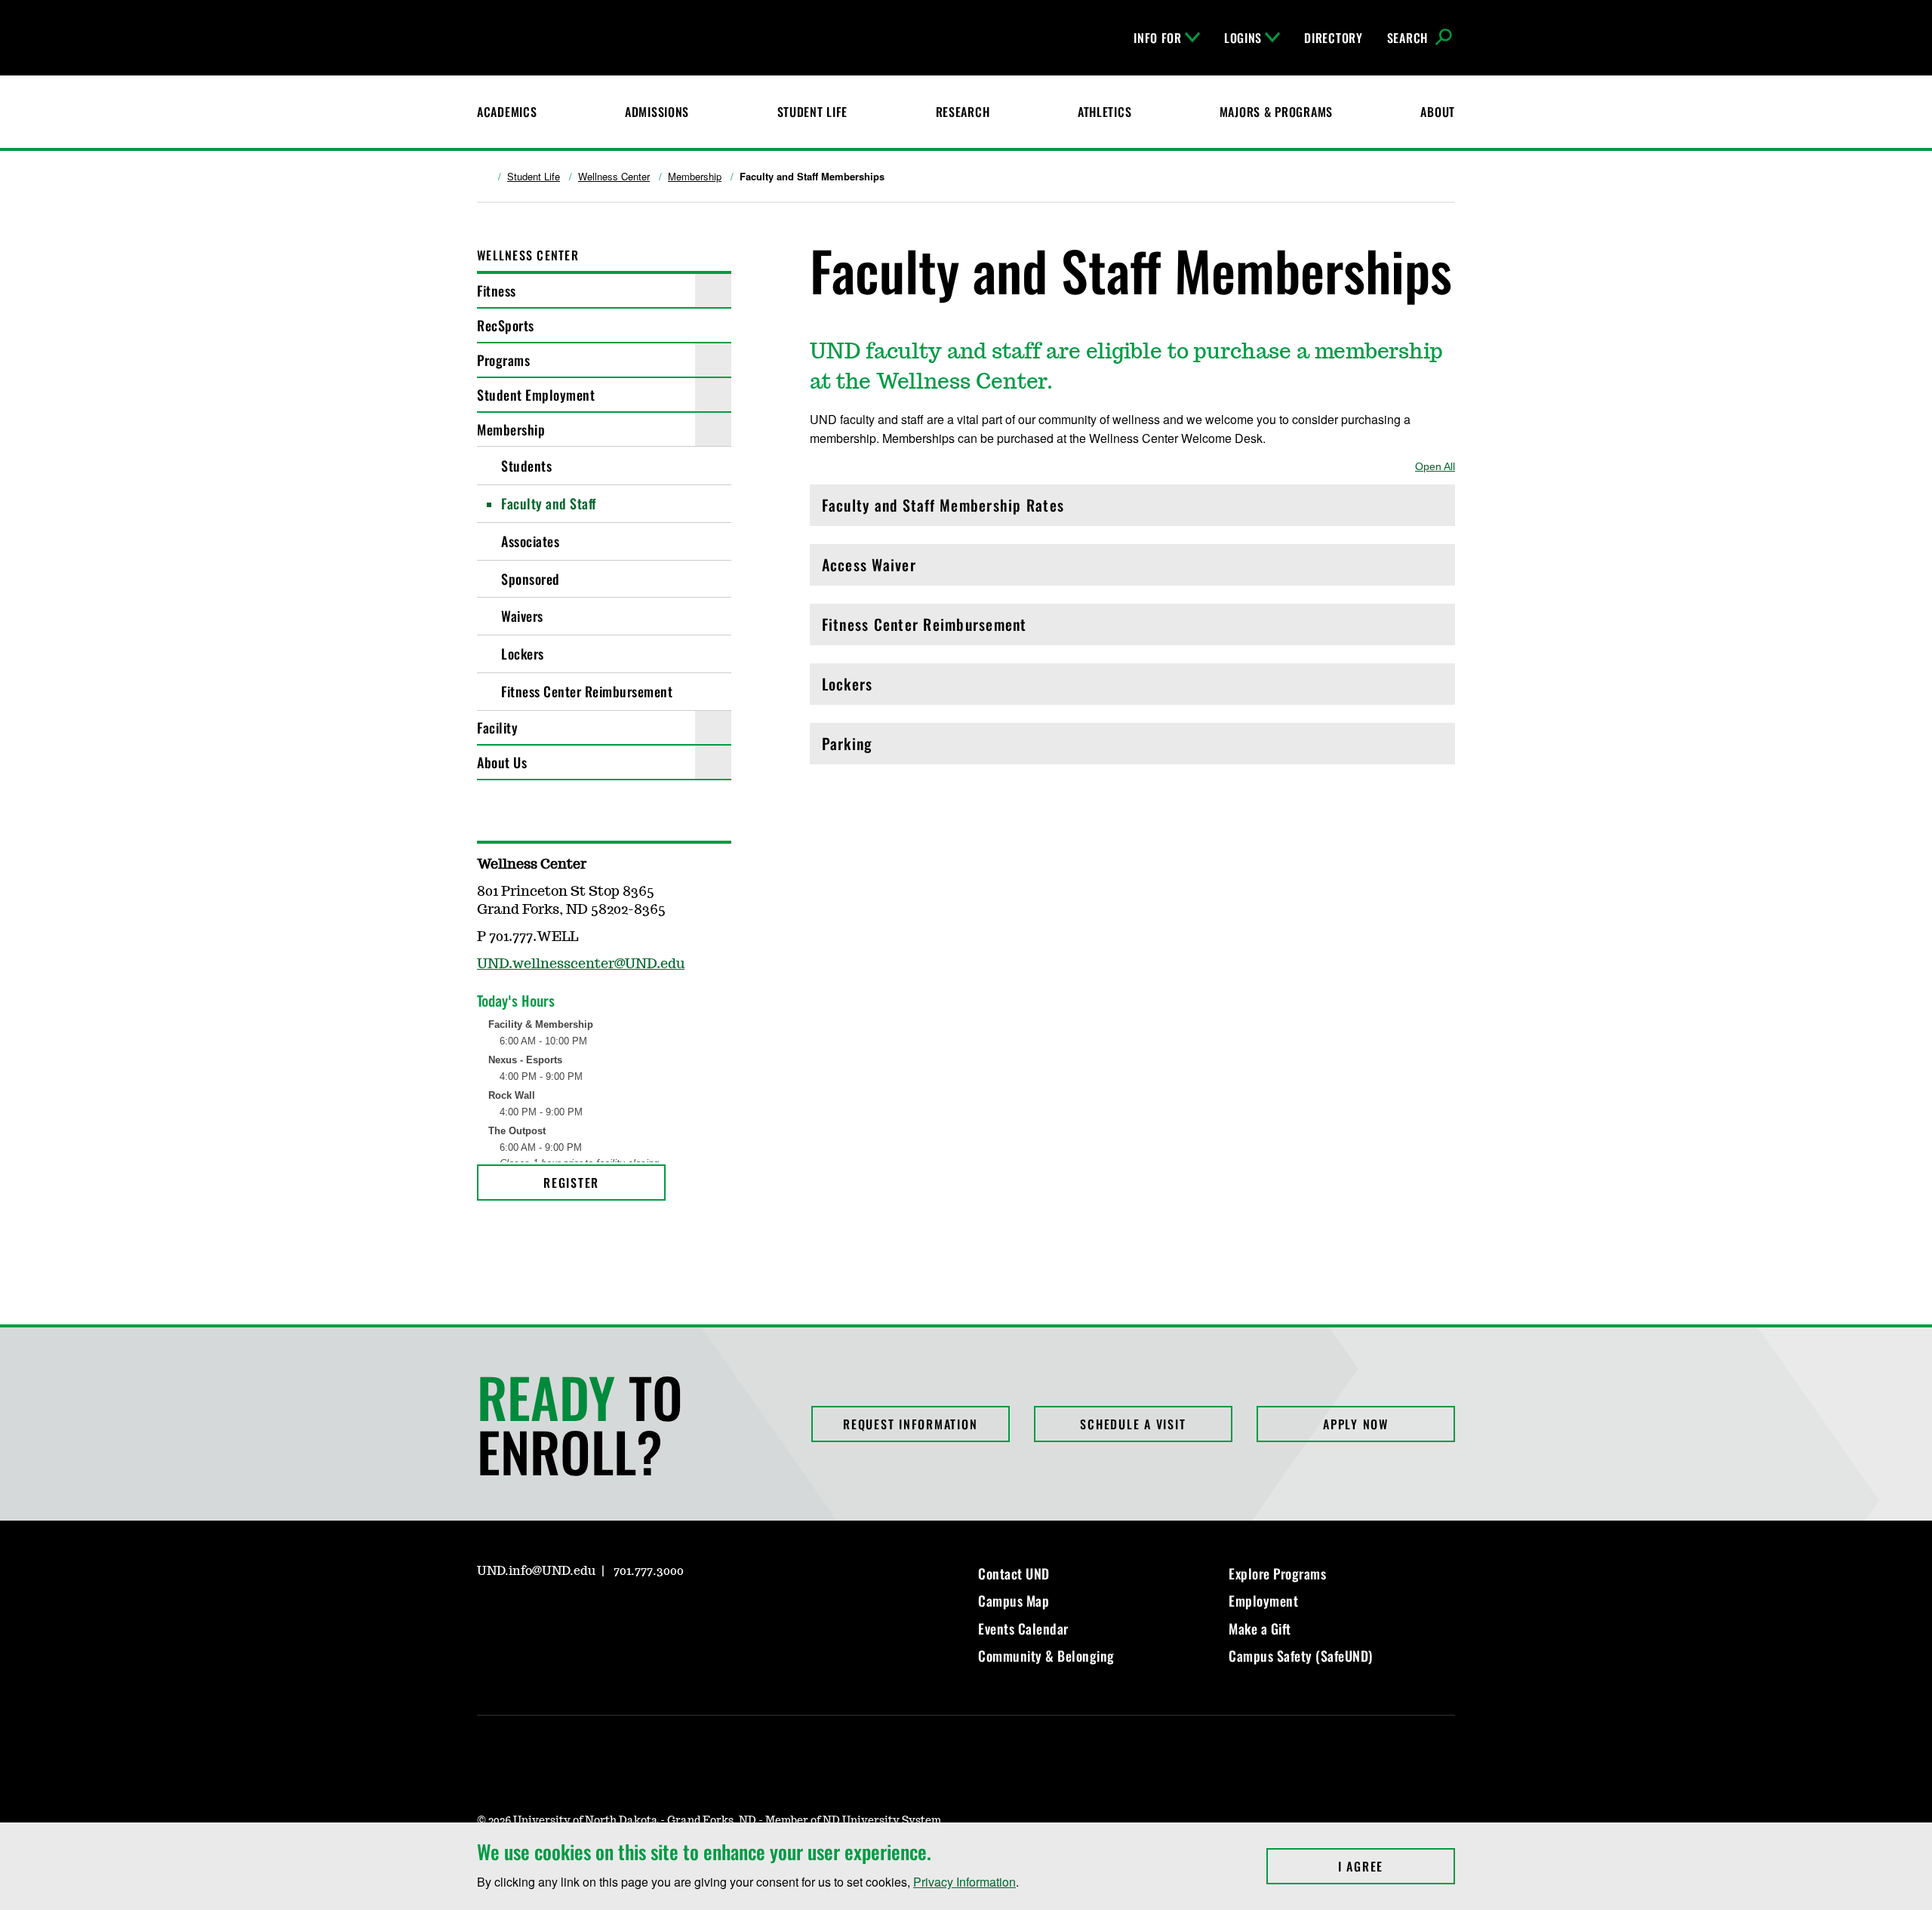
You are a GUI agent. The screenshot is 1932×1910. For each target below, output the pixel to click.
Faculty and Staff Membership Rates (943, 509)
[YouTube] (560, 1235)
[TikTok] (632, 1614)
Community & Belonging (1046, 1656)
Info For (1158, 38)
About (1438, 112)
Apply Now (1356, 1424)
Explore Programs (1277, 1573)
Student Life (813, 112)
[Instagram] (524, 1235)
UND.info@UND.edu (536, 1571)
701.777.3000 (649, 1571)
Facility (497, 727)
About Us (502, 762)
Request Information (910, 1424)
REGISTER (571, 1183)
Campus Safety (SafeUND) (1301, 1656)
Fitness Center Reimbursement (587, 691)
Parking (886, 747)
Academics (507, 112)
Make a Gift (1260, 1629)
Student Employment (536, 395)
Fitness (497, 291)
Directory (1333, 38)
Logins (1243, 38)
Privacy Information (964, 1882)
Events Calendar (1023, 1629)
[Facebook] (488, 1235)
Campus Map (1014, 1601)
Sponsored (531, 579)
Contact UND (1014, 1573)
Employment (1263, 1601)
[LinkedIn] (560, 1614)
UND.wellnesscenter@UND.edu (581, 964)
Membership (695, 177)
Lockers (523, 654)
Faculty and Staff (549, 503)
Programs (503, 360)
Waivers (522, 616)
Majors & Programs (1276, 112)
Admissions (657, 112)
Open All (1435, 466)
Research (963, 112)
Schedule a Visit (1133, 1424)
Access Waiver (886, 569)
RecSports (506, 325)
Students (526, 466)
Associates (530, 541)
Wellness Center (614, 177)
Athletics (1104, 112)
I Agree (1397, 1866)
